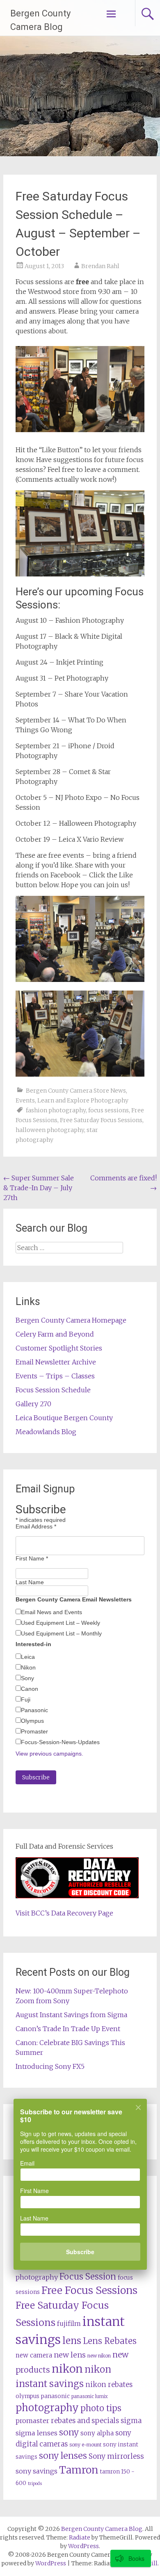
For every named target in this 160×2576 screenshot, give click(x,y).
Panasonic (34, 1710)
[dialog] (80, 2190)
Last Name (30, 1582)
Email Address (36, 1526)
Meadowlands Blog (46, 1432)
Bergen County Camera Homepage (71, 1320)
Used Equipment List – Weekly (61, 1623)
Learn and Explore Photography (83, 1100)
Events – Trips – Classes (55, 1376)
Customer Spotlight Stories (59, 1348)
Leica (28, 1657)
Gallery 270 (33, 1404)
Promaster (34, 1731)
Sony (27, 1678)
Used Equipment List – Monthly (61, 1633)
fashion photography (56, 1110)
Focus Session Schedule (53, 1390)
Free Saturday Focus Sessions (101, 1120)
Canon (30, 1689)
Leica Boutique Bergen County (64, 1418)
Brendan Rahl (100, 266)
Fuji (26, 1699)
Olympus (32, 1721)
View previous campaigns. (49, 1754)
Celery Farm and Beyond (55, 1334)
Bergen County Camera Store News (76, 1091)
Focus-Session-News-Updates (60, 1742)
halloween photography (50, 1130)
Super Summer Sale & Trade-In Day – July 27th (39, 1188)
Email (27, 2163)
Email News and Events (51, 1612)
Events (25, 1100)
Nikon (28, 1667)
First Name (32, 1558)
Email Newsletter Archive (56, 1362)
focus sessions (109, 1110)
